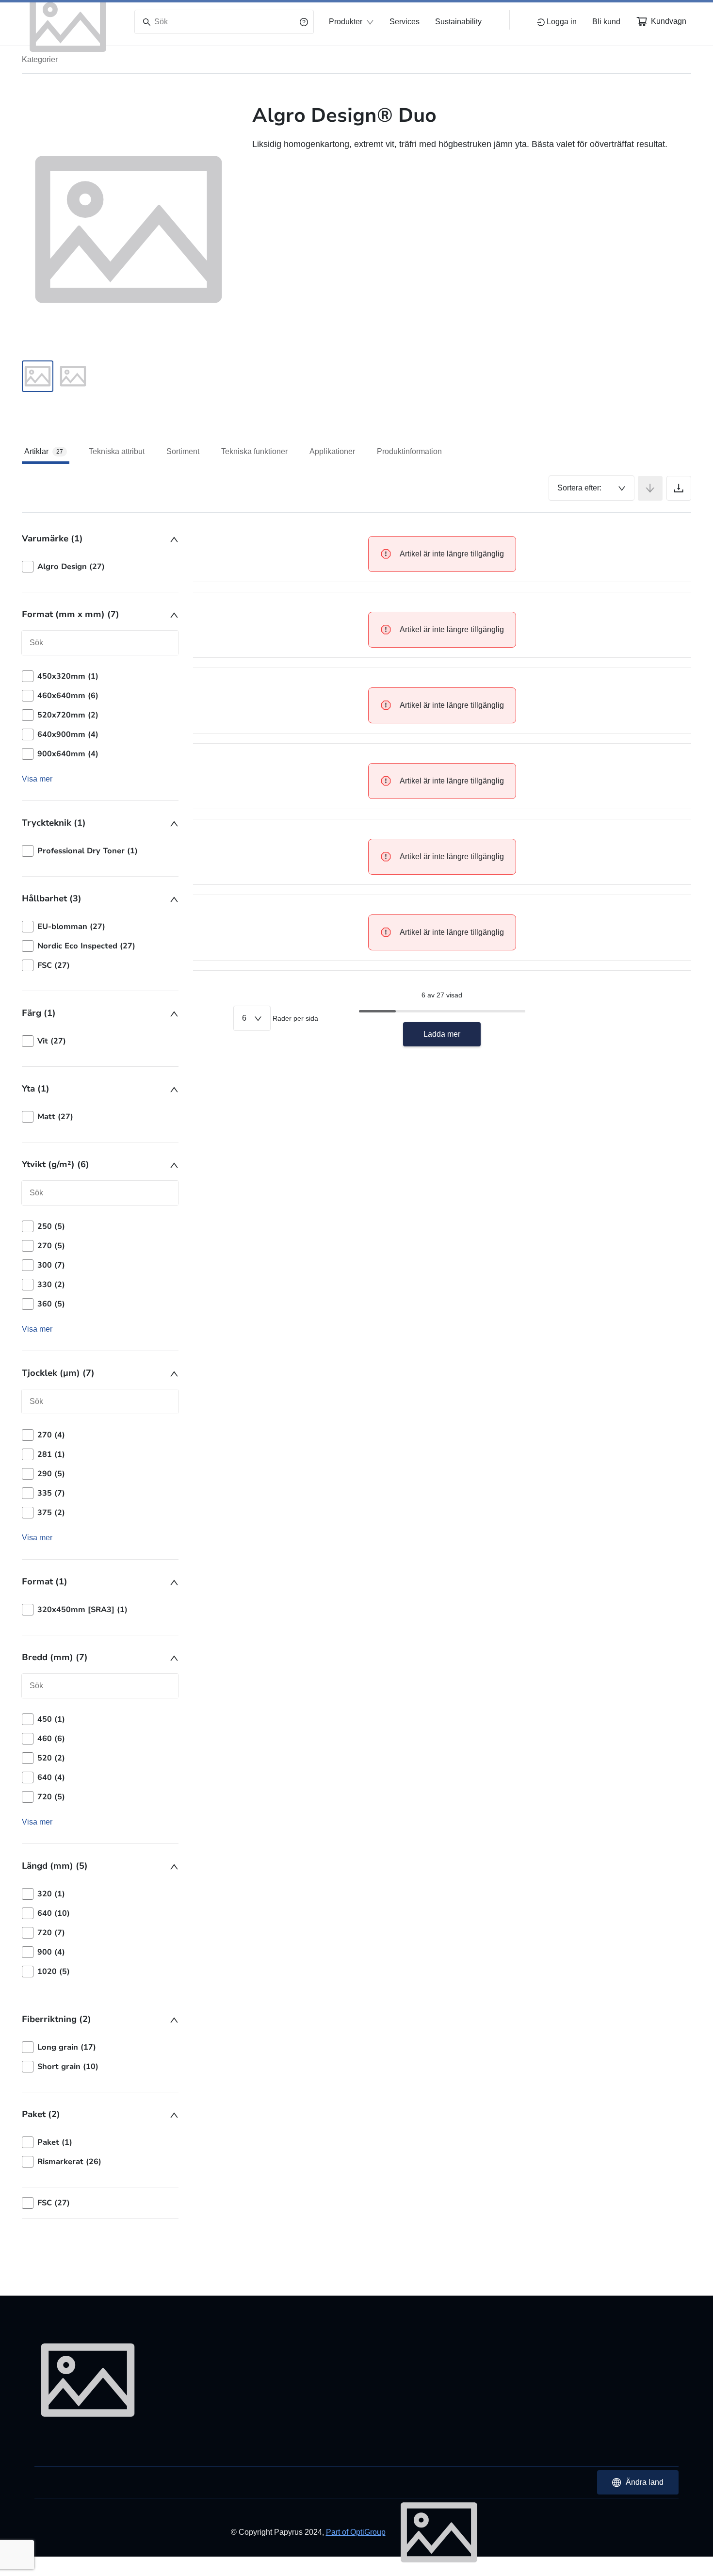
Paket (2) (41, 2114)
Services (405, 22)
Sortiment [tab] (183, 451)
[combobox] (591, 488)
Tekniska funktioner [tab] (254, 451)
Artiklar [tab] (44, 451)
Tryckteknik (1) (54, 823)
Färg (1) (39, 1013)
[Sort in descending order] (650, 488)
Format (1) (45, 1581)
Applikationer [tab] (332, 451)
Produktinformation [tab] (409, 451)
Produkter (346, 22)
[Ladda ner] (679, 488)
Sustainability (458, 22)
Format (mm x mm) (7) (71, 614)
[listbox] (100, 567)
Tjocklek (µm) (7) (58, 1373)
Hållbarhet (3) (52, 898)
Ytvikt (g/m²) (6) (56, 1164)
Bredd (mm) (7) (55, 1657)
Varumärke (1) (52, 538)
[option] (100, 567)
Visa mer (37, 779)
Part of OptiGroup (356, 2532)
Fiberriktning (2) (57, 2019)
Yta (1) (36, 1089)
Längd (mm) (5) (55, 1866)
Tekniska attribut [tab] (117, 451)
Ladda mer (442, 1034)
